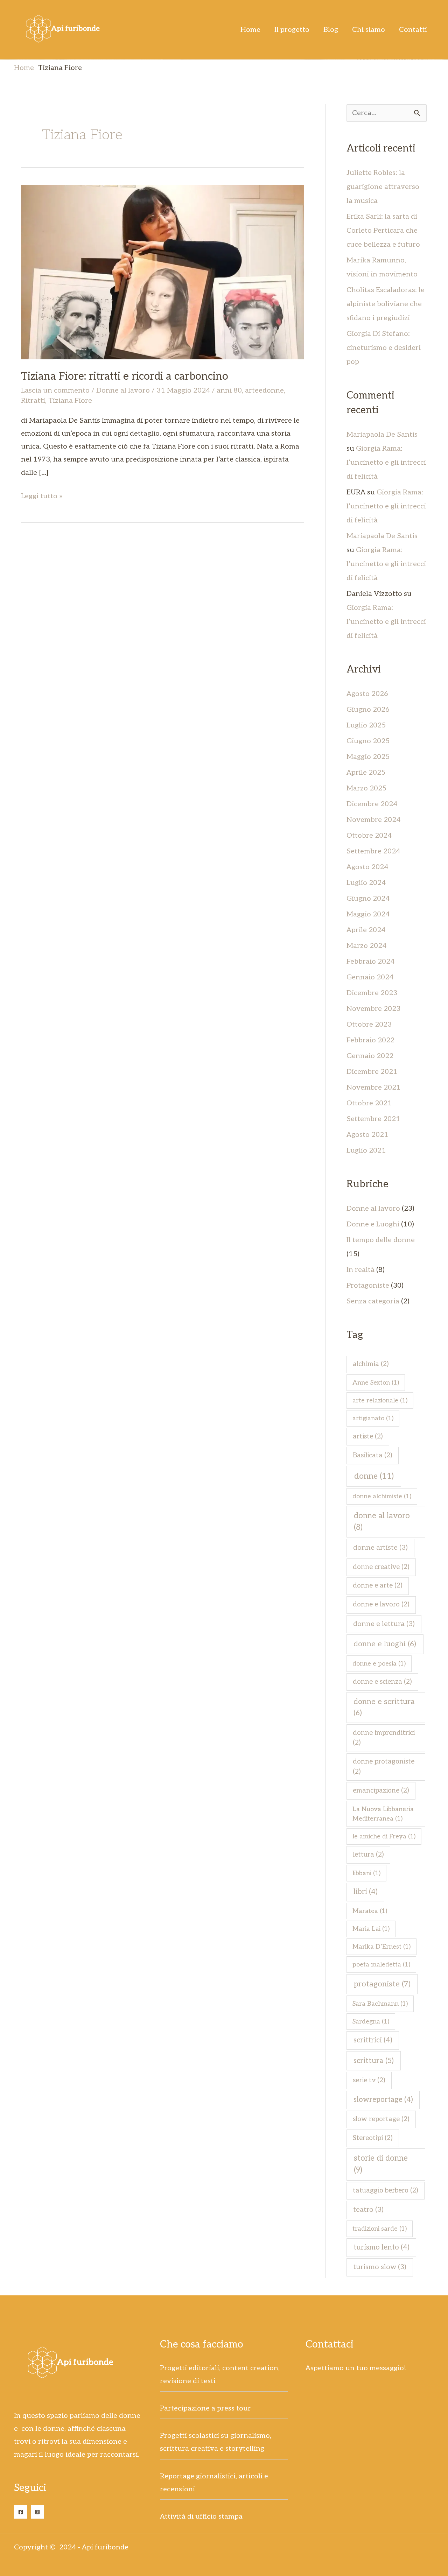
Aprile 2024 (366, 930)
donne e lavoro (381, 1604)
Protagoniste (368, 1286)
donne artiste (380, 1548)
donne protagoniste (384, 1767)
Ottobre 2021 (369, 1103)
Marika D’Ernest (381, 1947)
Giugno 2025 (368, 741)
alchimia (371, 1364)
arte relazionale (380, 1400)
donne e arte (378, 1586)
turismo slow (380, 2267)
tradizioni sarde (380, 2229)
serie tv (369, 2080)
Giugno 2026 (368, 710)
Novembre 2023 (373, 1009)
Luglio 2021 (366, 1150)
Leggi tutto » (42, 495)
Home (250, 30)
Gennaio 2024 (370, 977)
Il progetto (292, 30)
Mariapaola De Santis (382, 435)
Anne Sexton (376, 1383)
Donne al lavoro (123, 390)
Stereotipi (373, 2138)
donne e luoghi (385, 1644)
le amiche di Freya (384, 1836)
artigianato (373, 1418)
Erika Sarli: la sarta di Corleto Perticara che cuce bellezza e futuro (383, 231)
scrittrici (373, 2040)
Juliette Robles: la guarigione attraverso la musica (383, 187)
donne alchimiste (382, 1496)
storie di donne (381, 2164)
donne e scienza (382, 1682)
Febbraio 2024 (370, 962)
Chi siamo (369, 30)
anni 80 (229, 390)
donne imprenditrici (384, 1738)
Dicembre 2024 (372, 804)
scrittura (374, 2061)
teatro (368, 2210)
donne (374, 1476)
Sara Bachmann (380, 2004)
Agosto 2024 (367, 867)
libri (366, 1892)
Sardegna (371, 2022)
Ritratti (33, 401)
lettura (368, 1855)
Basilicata (373, 1455)
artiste (368, 1437)
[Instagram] (37, 2512)
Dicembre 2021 (372, 1072)
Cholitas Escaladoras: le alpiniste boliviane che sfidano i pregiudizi (386, 304)
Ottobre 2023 (369, 1025)
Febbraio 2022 (370, 1040)
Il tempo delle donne (381, 1240)
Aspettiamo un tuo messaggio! (356, 2368)
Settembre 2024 (373, 851)
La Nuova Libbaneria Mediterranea (383, 1814)
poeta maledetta (381, 1965)
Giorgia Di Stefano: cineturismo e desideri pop (384, 348)
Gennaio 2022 (370, 1056)
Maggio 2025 (368, 757)
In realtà (360, 1270)
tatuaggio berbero (386, 2191)
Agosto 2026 (367, 694)
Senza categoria (373, 1301)
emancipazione (381, 1791)
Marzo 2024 (366, 946)
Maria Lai (371, 1929)
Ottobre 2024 (369, 836)
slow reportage (381, 2119)
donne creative (381, 1567)
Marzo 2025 (366, 788)
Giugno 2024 (368, 899)
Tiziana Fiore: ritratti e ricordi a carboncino (125, 376)
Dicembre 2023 (372, 993)
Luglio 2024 (366, 883)
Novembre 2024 (373, 820)
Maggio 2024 (368, 914)
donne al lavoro (382, 1522)
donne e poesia (379, 1664)
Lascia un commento (55, 390)
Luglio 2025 (366, 725)
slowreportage (383, 2100)
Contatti (413, 30)
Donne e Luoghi (373, 1224)
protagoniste (382, 1984)
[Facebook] (21, 2512)
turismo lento (381, 2247)
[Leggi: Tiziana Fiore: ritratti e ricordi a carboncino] (163, 272)
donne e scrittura (384, 1707)
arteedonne (264, 390)
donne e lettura (384, 1624)
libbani (366, 1873)
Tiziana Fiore (70, 401)
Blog (331, 30)
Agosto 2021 (367, 1135)
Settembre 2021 (373, 1119)
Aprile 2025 (366, 773)
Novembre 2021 (374, 1088)
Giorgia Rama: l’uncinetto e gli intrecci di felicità (386, 463)
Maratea (370, 1911)
